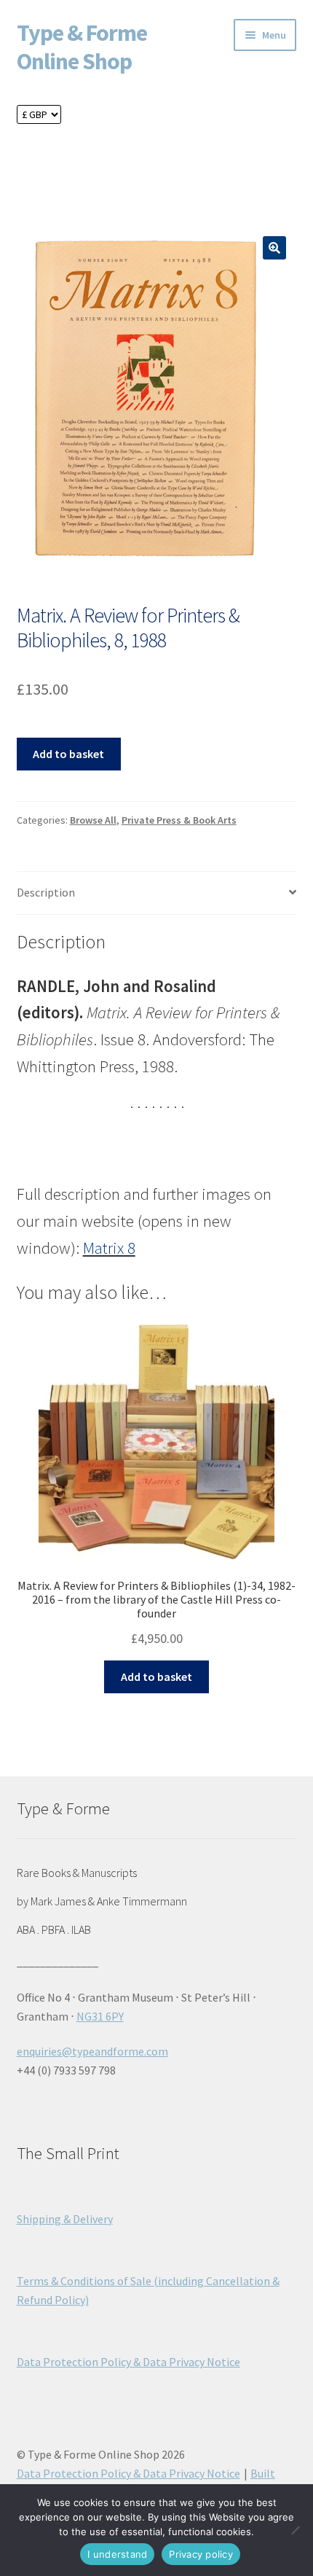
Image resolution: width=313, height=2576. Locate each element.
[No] (295, 2530)
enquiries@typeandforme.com (92, 2051)
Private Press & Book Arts (179, 820)
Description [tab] (46, 892)
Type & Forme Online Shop (82, 47)
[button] (274, 248)
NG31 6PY (100, 2016)
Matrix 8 (109, 1248)
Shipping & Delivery (65, 2219)
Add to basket (68, 754)
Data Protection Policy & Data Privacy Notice (128, 2362)
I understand (117, 2554)
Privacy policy (201, 2554)
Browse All (93, 820)
